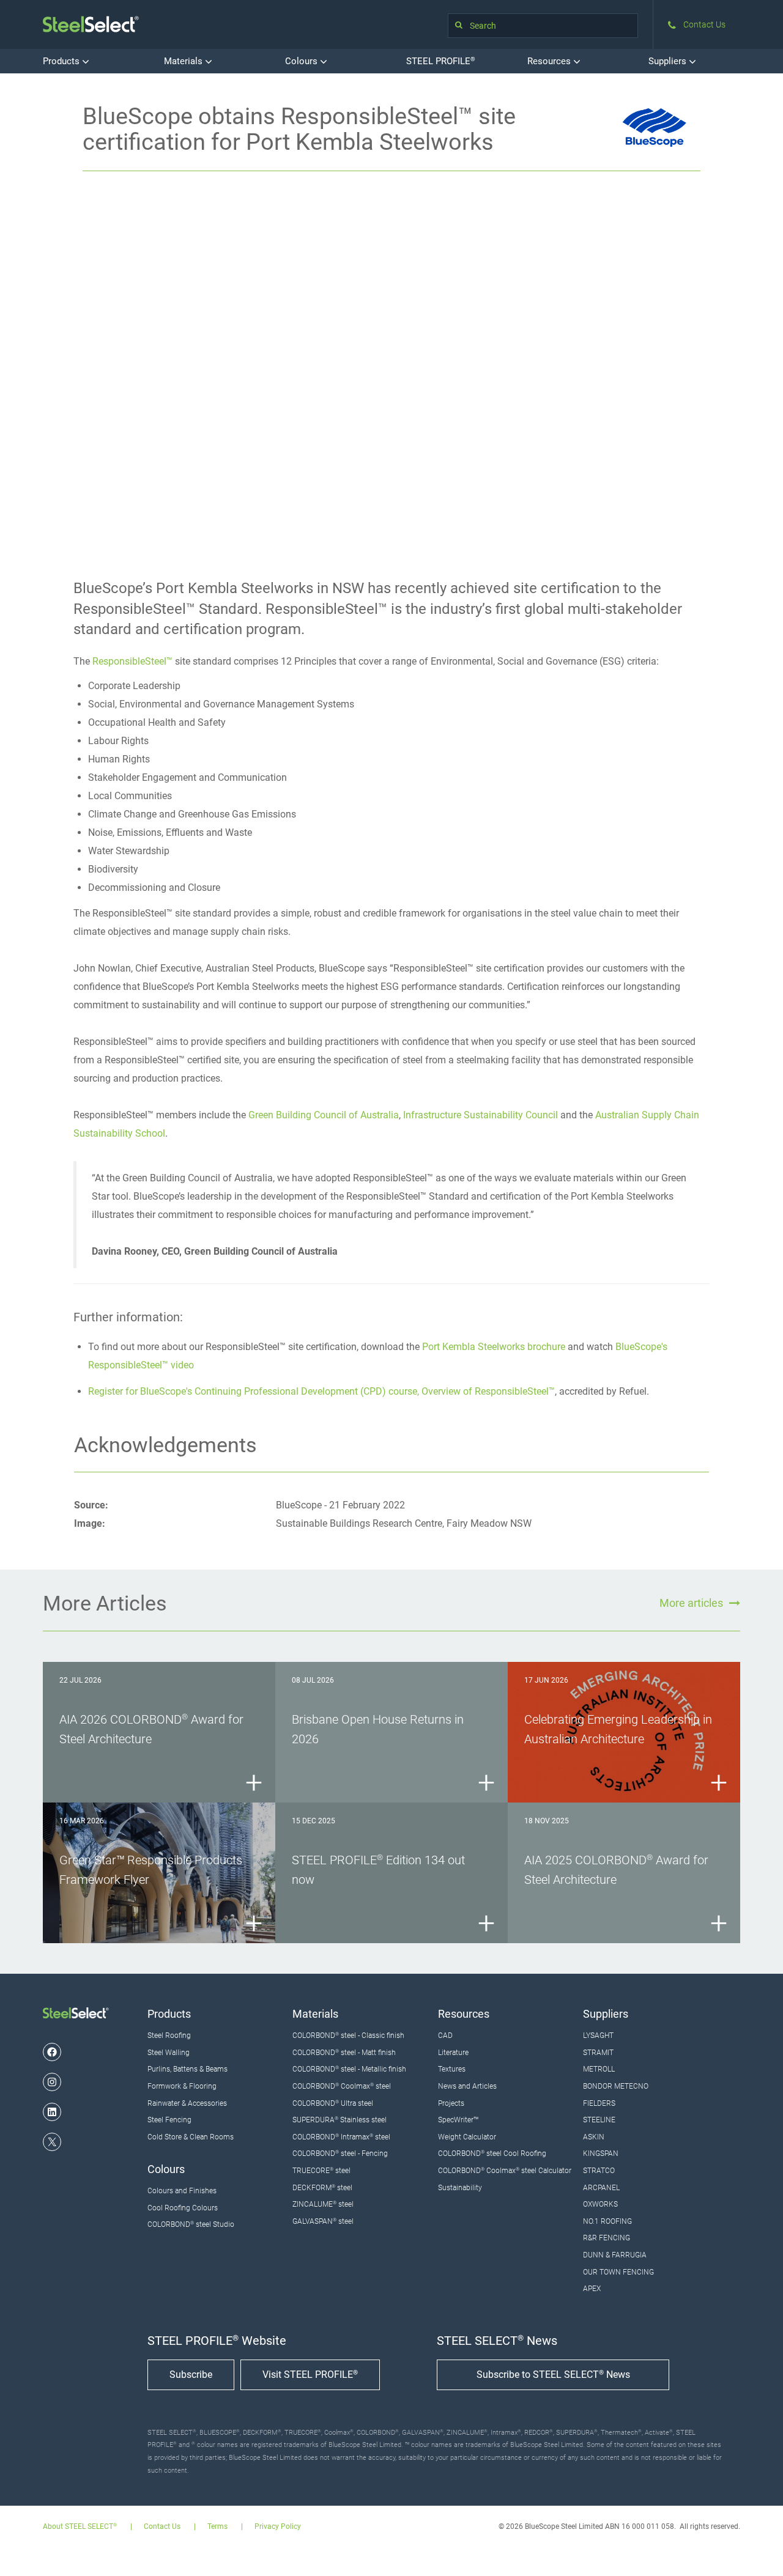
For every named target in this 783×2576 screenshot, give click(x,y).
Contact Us (162, 2527)
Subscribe (191, 2375)
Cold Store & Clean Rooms (191, 2137)
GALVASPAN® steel (323, 2221)
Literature (453, 2053)
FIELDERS (599, 2103)
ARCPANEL (601, 2188)
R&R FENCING (607, 2238)
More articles (691, 1603)
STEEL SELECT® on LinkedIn (52, 2112)
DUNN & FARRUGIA (615, 2255)
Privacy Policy (278, 2527)
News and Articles (467, 2086)
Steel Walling (169, 2053)
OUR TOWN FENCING (618, 2272)
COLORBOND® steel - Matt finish (344, 2053)
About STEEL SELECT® (80, 2527)
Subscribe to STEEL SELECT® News (553, 2375)
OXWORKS (600, 2204)
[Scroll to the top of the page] (757, 2550)
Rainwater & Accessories (187, 2103)
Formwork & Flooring (182, 2086)
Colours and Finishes (182, 2191)
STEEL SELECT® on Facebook (52, 2052)
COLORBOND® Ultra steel (333, 2103)
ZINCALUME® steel (323, 2204)
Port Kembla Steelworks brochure (494, 1347)
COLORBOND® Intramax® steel (341, 2137)
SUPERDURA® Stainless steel (340, 2120)
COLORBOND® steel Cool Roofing (492, 2153)
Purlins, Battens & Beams (187, 2069)
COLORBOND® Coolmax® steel (342, 2086)
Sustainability (460, 2188)
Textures (452, 2069)
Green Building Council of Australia (324, 1115)
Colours (302, 61)
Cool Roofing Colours (183, 2208)
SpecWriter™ (458, 2120)
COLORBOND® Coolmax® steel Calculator (505, 2171)
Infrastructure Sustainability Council (481, 1115)
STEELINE (599, 2120)
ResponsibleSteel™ (132, 661)
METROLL (599, 2069)
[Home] (91, 24)
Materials (184, 61)
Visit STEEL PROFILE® (310, 2375)
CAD (445, 2035)
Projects (451, 2103)
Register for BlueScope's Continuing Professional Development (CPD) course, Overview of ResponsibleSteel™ (321, 1391)
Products (62, 61)
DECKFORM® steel (322, 2188)
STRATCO (599, 2171)
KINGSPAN (601, 2153)
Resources (550, 61)
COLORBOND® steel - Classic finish (348, 2035)
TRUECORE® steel (321, 2171)
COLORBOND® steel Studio (191, 2224)
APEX (592, 2289)
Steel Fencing (169, 2120)
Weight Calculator (467, 2137)
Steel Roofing (169, 2035)
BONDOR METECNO (616, 2086)
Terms (217, 2527)
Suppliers (669, 61)
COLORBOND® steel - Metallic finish (349, 2069)
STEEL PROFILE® (441, 61)
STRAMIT (598, 2053)
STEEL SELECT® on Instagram (52, 2082)
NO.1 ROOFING (607, 2221)
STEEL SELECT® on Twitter (52, 2142)
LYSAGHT (598, 2035)
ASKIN (594, 2137)
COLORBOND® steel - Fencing (340, 2153)
